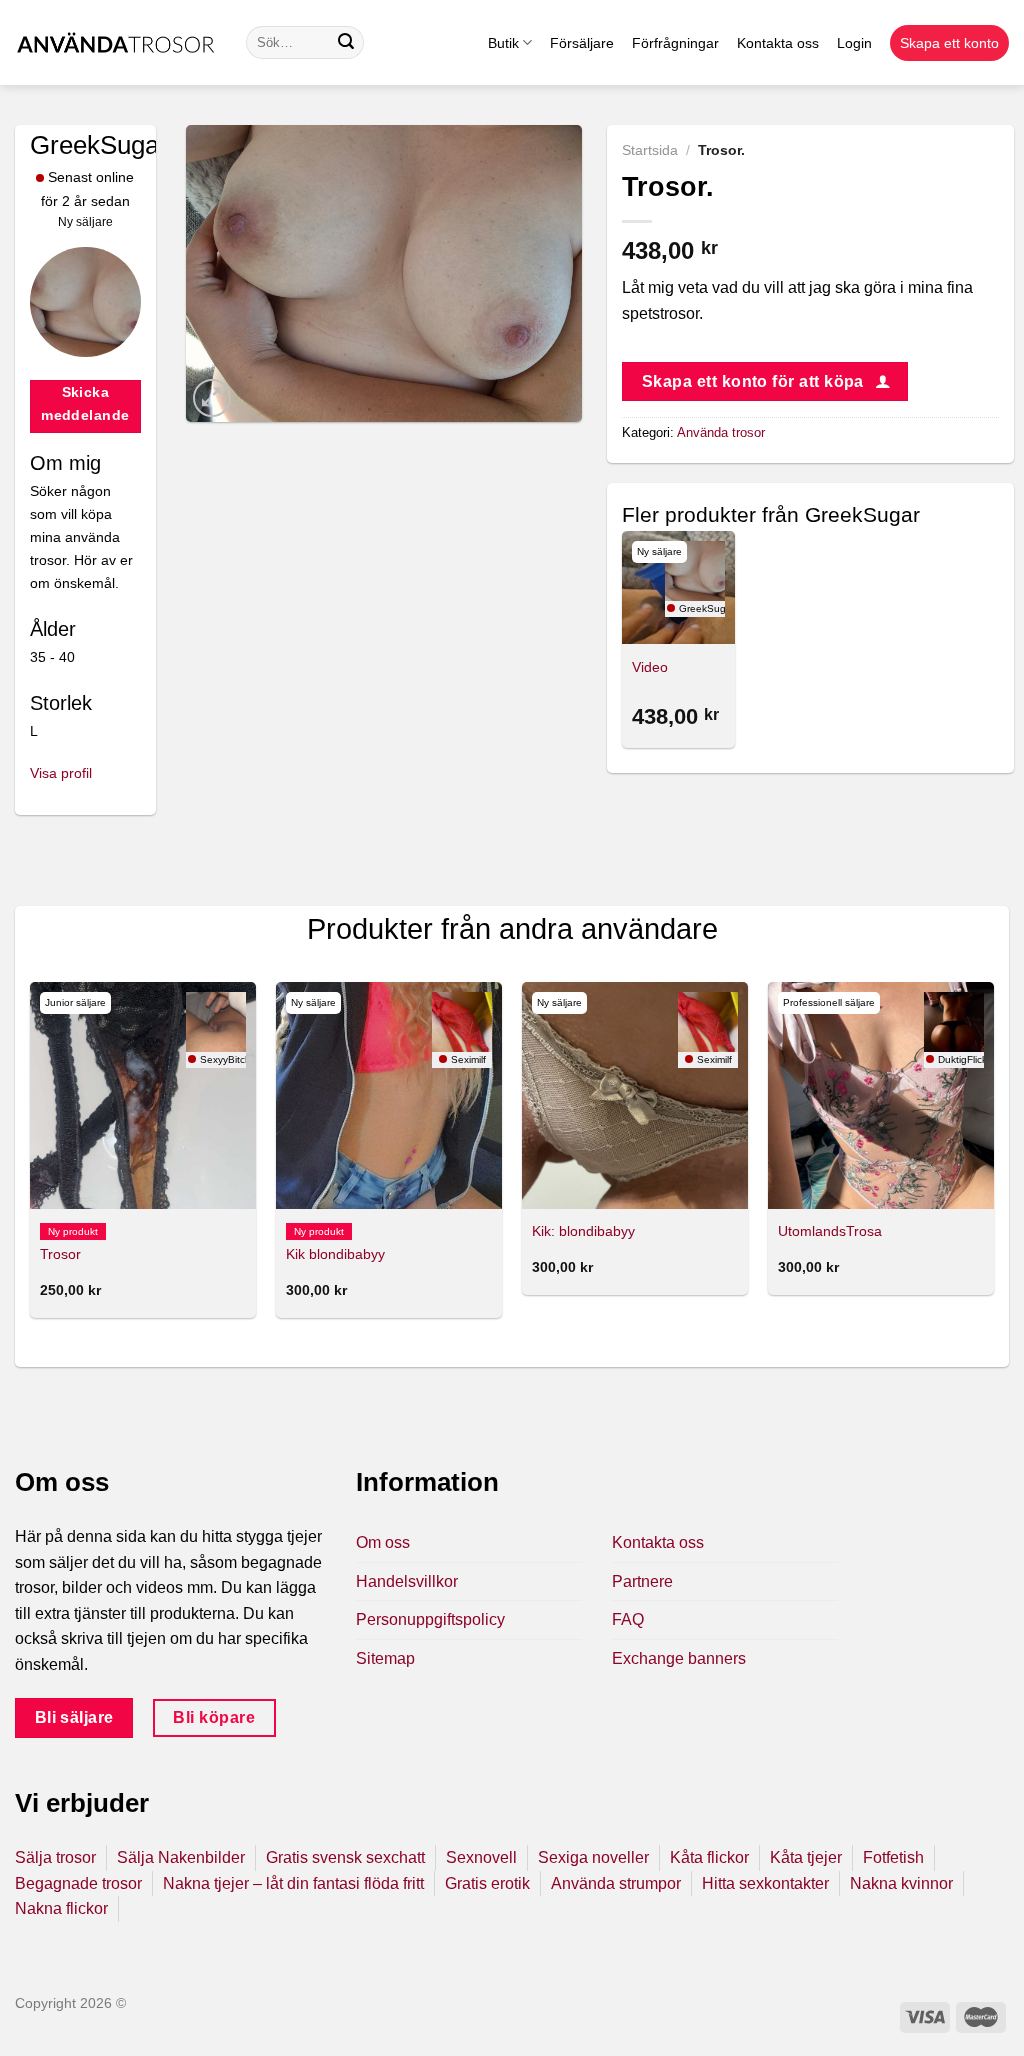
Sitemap (385, 1658)
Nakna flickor (61, 1908)
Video (650, 667)
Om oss (383, 1542)
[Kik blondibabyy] (389, 1095)
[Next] (993, 1157)
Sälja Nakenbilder (181, 1857)
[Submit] (346, 43)
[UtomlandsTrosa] (881, 1095)
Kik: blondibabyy (583, 1231)
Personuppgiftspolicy (430, 1619)
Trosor (60, 1254)
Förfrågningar (675, 43)
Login (854, 43)
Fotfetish (893, 1857)
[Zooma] (212, 398)
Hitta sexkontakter (765, 1883)
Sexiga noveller (593, 1857)
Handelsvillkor (407, 1581)
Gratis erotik (487, 1883)
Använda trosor (721, 432)
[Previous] (31, 1157)
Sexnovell (481, 1857)
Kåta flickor (709, 1857)
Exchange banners (679, 1658)
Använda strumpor (616, 1883)
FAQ (628, 1619)
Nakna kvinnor (901, 1883)
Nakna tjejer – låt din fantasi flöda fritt (293, 1883)
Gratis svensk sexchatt (345, 1857)
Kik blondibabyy (335, 1254)
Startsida (650, 150)
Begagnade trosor (78, 1883)
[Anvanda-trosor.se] (115, 42)
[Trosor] (143, 1095)
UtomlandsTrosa (830, 1231)
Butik (503, 43)
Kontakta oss (778, 43)
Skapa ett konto (949, 43)
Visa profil (61, 773)
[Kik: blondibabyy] (635, 1095)
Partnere (642, 1581)
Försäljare (582, 43)
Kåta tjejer (806, 1857)
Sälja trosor (55, 1857)
